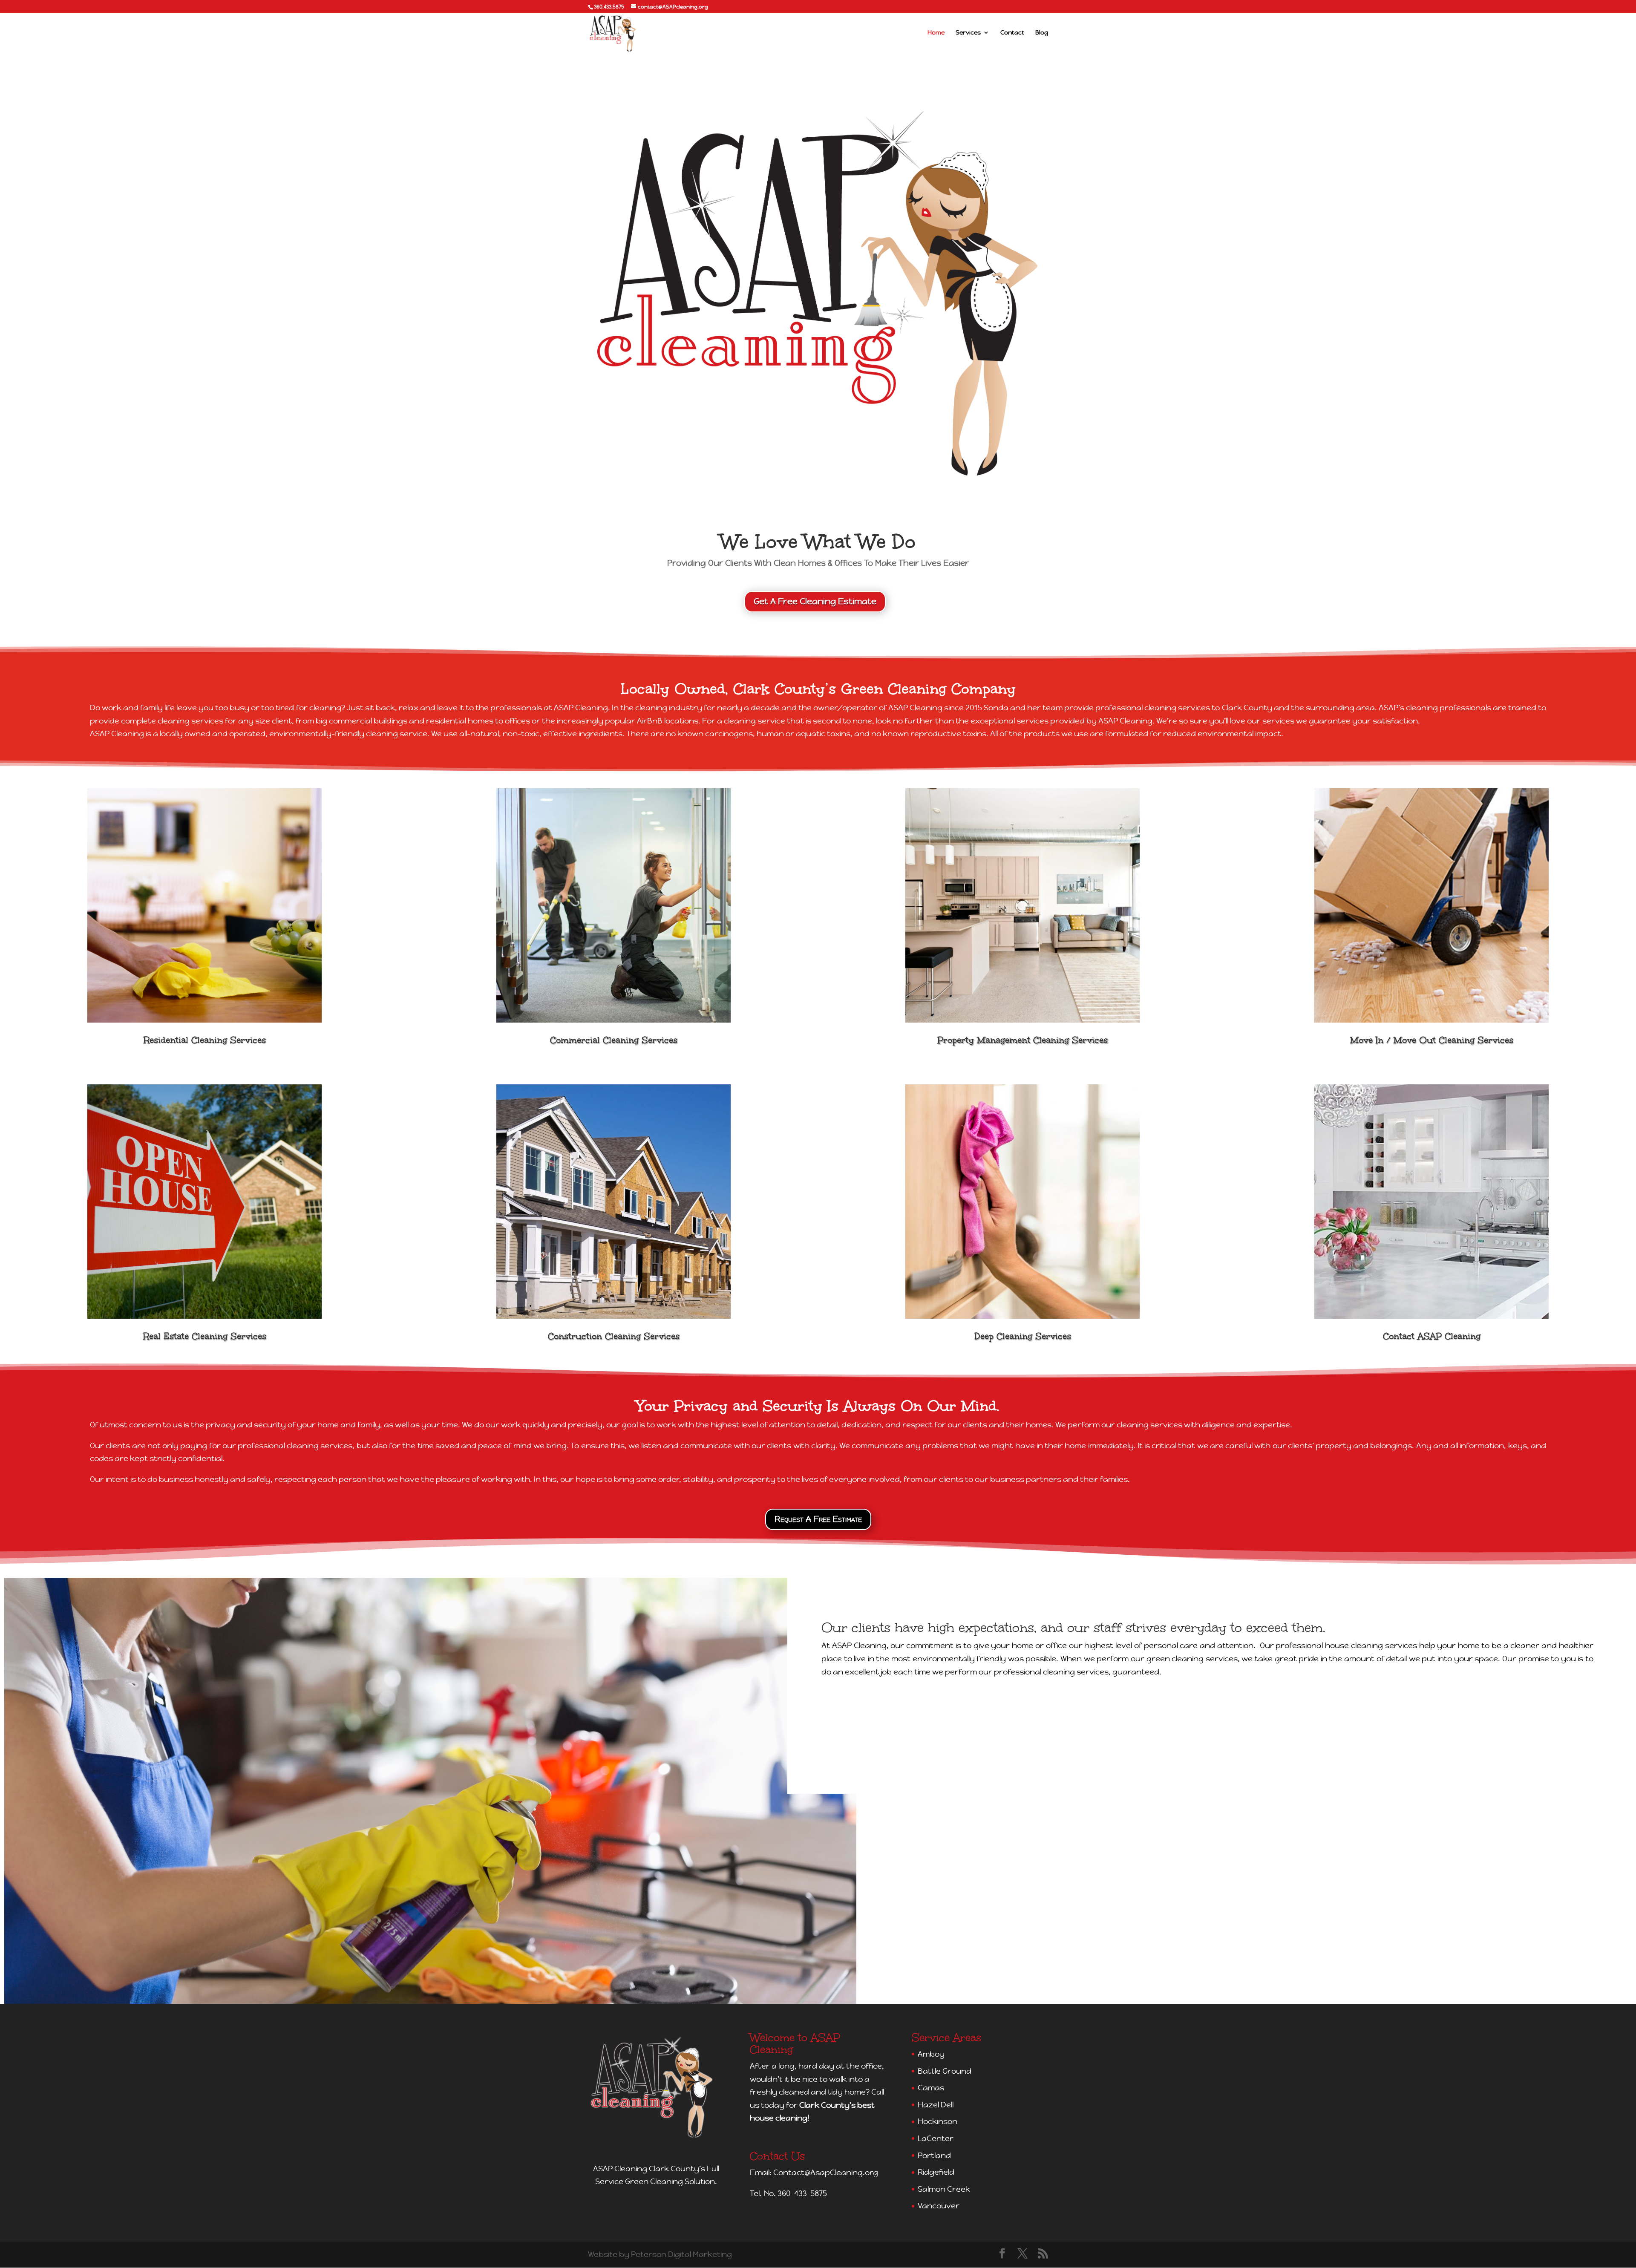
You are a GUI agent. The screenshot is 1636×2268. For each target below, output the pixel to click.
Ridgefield (936, 2172)
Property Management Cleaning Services (1022, 1040)
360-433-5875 (802, 2193)
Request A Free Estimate (818, 1519)
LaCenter (936, 2138)
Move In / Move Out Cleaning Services (1432, 1040)
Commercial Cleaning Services (614, 1040)
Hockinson (938, 2121)
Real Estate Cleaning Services (205, 1336)
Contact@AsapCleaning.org (826, 2172)
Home (936, 33)
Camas (931, 2088)
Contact (1012, 33)
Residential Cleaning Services (205, 1040)
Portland (934, 2155)
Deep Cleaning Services (1023, 1336)
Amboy (931, 2054)
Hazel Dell (936, 2105)
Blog (1042, 33)
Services (968, 33)
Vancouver (939, 2206)
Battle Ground (945, 2071)
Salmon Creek (944, 2189)
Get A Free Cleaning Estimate (815, 601)
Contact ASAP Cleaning (1432, 1336)
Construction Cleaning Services (614, 1336)
